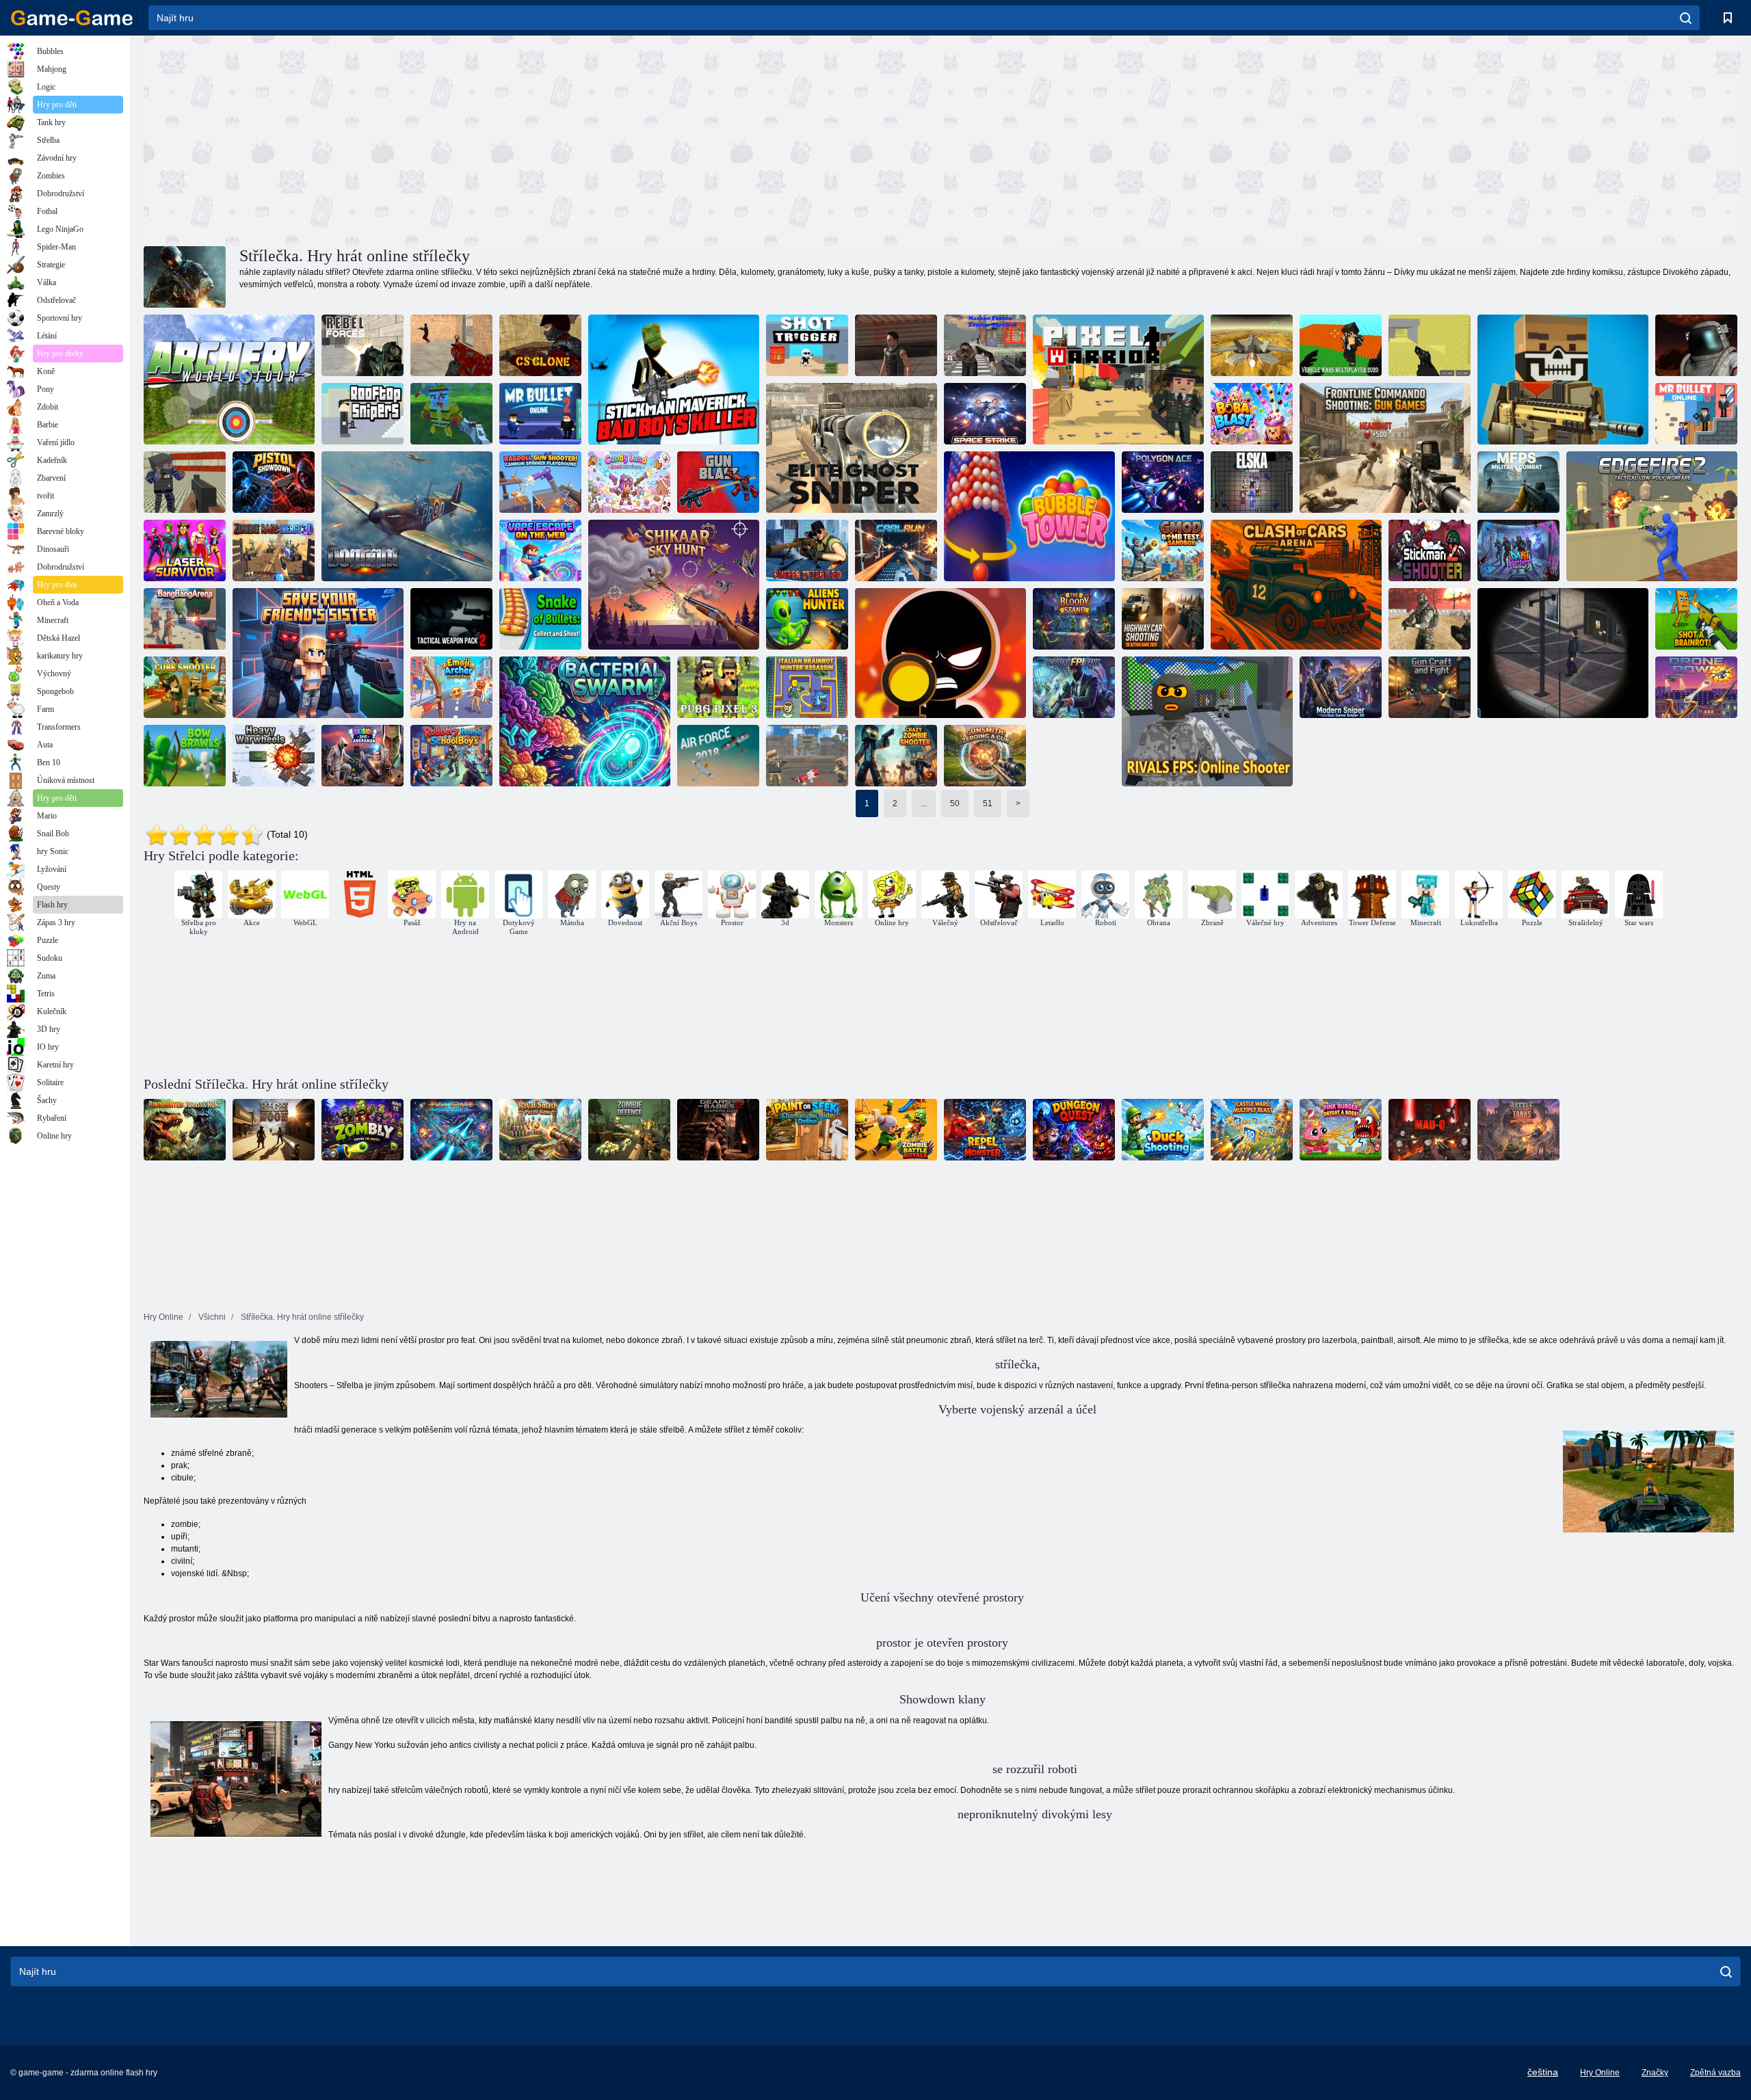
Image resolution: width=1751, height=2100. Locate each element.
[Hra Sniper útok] (896, 345)
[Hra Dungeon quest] (1074, 1130)
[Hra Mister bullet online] (1696, 414)
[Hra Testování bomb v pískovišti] (1163, 550)
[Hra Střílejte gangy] (451, 414)
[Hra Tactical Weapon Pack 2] (451, 619)
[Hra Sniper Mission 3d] (1563, 653)
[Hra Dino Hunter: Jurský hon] (185, 1130)
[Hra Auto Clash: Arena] (1296, 585)
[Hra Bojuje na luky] (185, 756)
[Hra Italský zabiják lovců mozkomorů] (807, 687)
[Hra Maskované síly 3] (1430, 619)
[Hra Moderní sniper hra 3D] (1341, 687)
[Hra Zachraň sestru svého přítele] (318, 653)
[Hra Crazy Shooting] (451, 345)
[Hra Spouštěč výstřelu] (807, 345)
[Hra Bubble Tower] (1029, 516)
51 (988, 803)
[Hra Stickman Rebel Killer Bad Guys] (674, 380)
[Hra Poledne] (274, 1130)
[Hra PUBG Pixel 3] (718, 687)
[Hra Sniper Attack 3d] (807, 550)
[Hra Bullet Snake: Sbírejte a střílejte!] (540, 619)
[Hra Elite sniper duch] (852, 448)
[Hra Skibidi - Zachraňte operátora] (363, 756)
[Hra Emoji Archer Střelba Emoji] (451, 687)
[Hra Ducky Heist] (1518, 550)
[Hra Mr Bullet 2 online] (540, 414)
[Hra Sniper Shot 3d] (940, 653)
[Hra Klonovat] (540, 345)
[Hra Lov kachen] (1163, 1130)
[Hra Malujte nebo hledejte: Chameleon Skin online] (807, 1130)
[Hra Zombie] (363, 1130)
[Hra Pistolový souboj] (274, 482)
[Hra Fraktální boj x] (1252, 345)
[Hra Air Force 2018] (718, 756)
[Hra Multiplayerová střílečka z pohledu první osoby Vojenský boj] (1518, 482)
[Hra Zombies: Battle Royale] (896, 1130)
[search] (1686, 18)
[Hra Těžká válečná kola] (274, 756)
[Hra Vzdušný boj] (407, 516)
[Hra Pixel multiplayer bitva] (1430, 345)
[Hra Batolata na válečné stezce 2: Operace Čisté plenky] (718, 1130)
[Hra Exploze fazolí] (1252, 414)
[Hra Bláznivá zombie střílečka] (896, 756)
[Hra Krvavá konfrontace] (1074, 619)
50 (955, 803)
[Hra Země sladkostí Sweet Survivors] (629, 482)
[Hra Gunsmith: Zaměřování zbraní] (985, 756)
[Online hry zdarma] (72, 18)
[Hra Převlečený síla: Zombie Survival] (985, 345)
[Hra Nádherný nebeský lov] (674, 585)
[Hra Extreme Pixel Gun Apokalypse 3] (807, 756)
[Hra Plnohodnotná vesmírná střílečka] (451, 1130)
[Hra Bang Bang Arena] (185, 619)
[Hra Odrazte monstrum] (985, 1130)
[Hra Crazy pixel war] (1563, 380)
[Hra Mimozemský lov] (807, 619)
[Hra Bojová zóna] (1696, 345)
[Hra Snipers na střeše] (363, 414)
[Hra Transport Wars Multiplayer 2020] (1341, 345)
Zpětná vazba (1715, 2073)
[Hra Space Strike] (985, 414)
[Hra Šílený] (1430, 1130)
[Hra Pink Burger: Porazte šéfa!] (1341, 1130)
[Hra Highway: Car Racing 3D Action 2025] (1163, 619)
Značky (1655, 2073)
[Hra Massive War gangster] (185, 482)
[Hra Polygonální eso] (1163, 482)
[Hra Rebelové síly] (363, 345)
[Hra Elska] (1252, 482)
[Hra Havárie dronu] (1696, 687)
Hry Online (1600, 2073)
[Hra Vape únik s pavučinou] (540, 550)
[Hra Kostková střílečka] (185, 687)
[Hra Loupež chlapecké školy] (451, 756)
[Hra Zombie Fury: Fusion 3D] (274, 550)
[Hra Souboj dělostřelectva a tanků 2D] (1518, 1130)
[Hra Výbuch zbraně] (718, 482)
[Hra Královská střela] (540, 1130)
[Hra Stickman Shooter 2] (1430, 550)
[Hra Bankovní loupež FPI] (1074, 687)
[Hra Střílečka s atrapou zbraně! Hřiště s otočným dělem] (540, 482)
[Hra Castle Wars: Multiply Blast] (1252, 1130)
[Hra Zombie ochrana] (629, 1130)
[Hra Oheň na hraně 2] (1652, 516)
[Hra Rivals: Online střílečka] (1207, 721)
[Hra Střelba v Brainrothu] (1696, 619)
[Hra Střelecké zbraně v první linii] (1385, 448)
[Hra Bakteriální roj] (585, 721)
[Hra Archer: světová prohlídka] (229, 380)
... (924, 803)
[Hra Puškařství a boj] (1430, 687)
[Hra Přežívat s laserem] (185, 550)
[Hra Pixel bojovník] (1118, 380)
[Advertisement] (543, 139)
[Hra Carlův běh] (896, 550)
